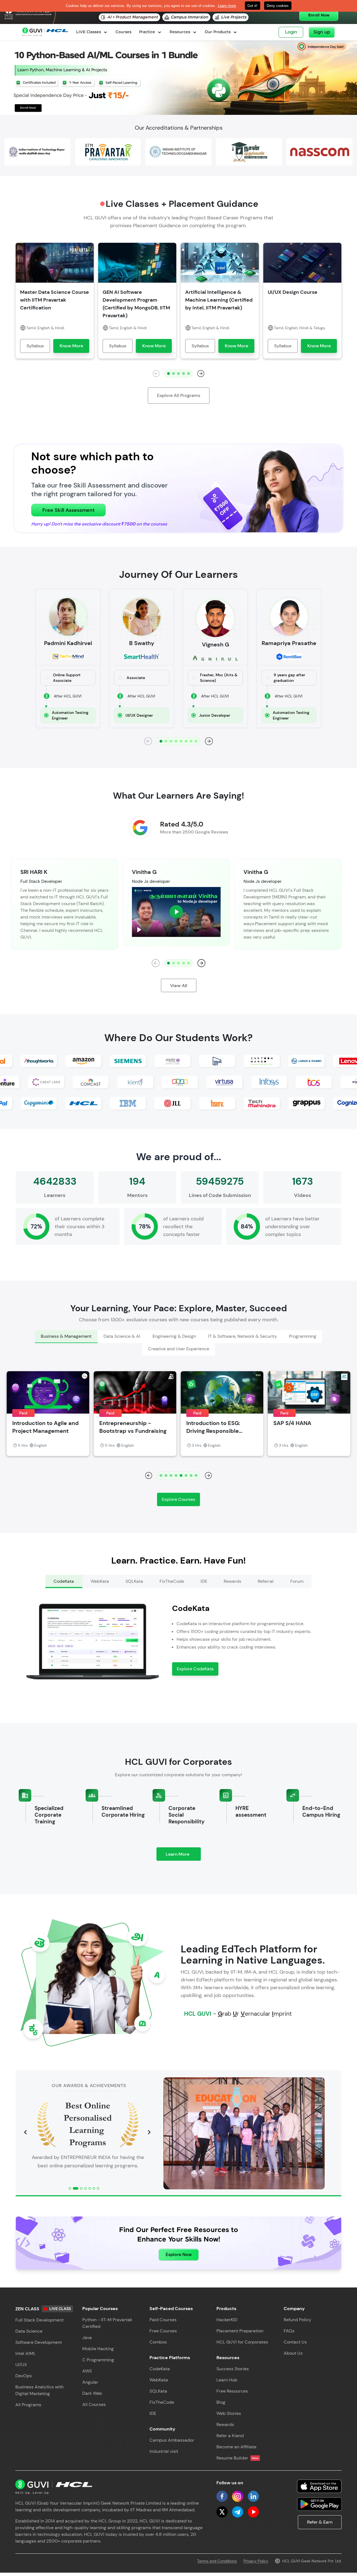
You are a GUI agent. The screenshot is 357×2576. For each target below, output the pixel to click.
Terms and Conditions (217, 2561)
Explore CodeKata (195, 1669)
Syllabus (35, 346)
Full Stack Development (39, 2320)
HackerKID (227, 2320)
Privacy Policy (256, 2561)
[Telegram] (238, 2512)
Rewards (225, 2424)
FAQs (289, 2331)
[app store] (319, 2486)
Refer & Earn (320, 2522)
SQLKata (158, 2391)
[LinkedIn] (253, 2496)
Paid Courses (163, 2320)
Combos (158, 2342)
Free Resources (232, 2391)
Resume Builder (237, 2458)
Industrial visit (164, 2451)
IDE (153, 2413)
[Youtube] (253, 2512)
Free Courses (163, 2331)
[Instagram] (238, 2496)
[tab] (66, 1337)
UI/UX (21, 2365)
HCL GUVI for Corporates (242, 2342)
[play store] (319, 2504)
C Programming (98, 2360)
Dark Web (92, 2393)
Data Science (29, 2331)
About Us (293, 2353)
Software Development (39, 2342)
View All (179, 986)
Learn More (183, 1856)
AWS (87, 2371)
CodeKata (160, 2369)
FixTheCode (162, 2402)
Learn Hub (227, 2380)
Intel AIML (26, 2353)
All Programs (28, 2405)
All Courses (94, 2404)
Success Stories (233, 2369)
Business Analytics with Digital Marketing (39, 2390)
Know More (71, 346)
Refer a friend (230, 2436)
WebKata (159, 2380)
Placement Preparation (240, 2331)
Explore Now (179, 2254)
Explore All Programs (179, 395)
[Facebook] (222, 2496)
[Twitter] (222, 2512)
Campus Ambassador (172, 2440)
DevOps (24, 2376)
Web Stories (229, 2413)
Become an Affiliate (236, 2447)
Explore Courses (178, 1499)
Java (87, 2338)
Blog (221, 2402)
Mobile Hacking (98, 2349)
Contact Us (295, 2342)
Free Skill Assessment (68, 510)
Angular (90, 2382)
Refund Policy (297, 2320)
